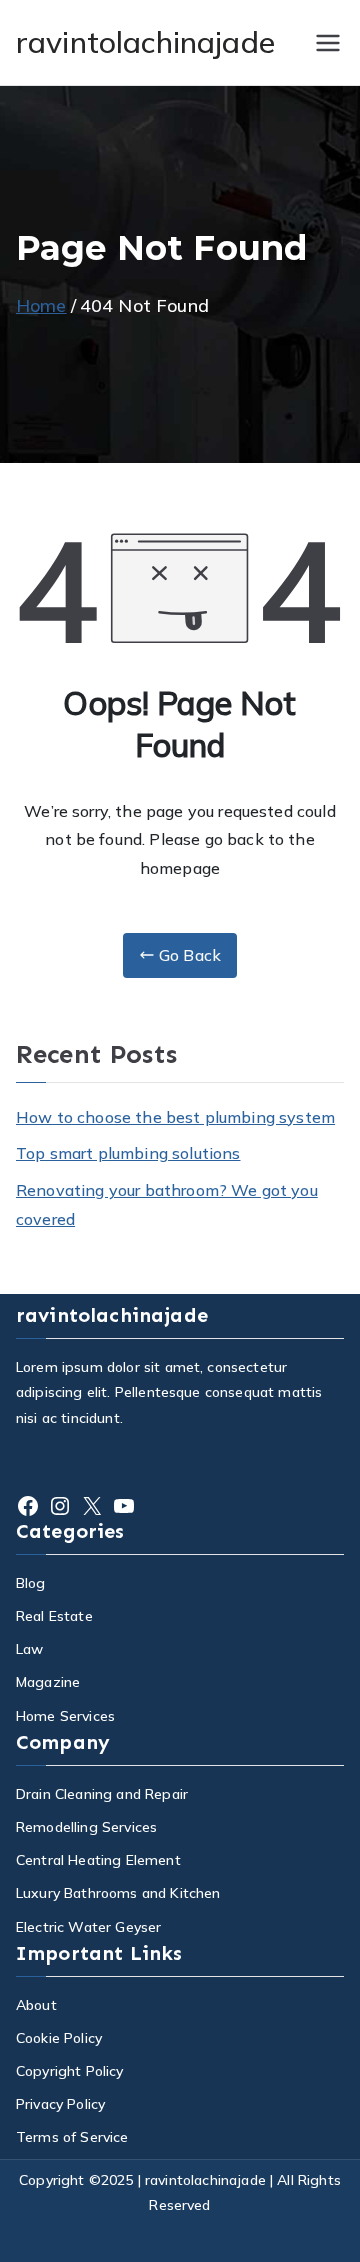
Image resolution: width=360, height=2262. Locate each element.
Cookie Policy (59, 2038)
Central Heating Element (98, 1860)
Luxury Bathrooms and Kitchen (118, 1893)
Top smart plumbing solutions (128, 1153)
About (36, 2005)
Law (29, 1649)
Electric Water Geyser (88, 1927)
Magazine (48, 1682)
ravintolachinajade (145, 42)
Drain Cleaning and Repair (102, 1794)
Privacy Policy (60, 2104)
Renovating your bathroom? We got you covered (167, 1204)
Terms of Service (72, 2137)
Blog (31, 1583)
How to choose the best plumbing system (175, 1117)
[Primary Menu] (328, 43)
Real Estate (54, 1616)
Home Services (65, 1716)
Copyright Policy (70, 2071)
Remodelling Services (86, 1827)
